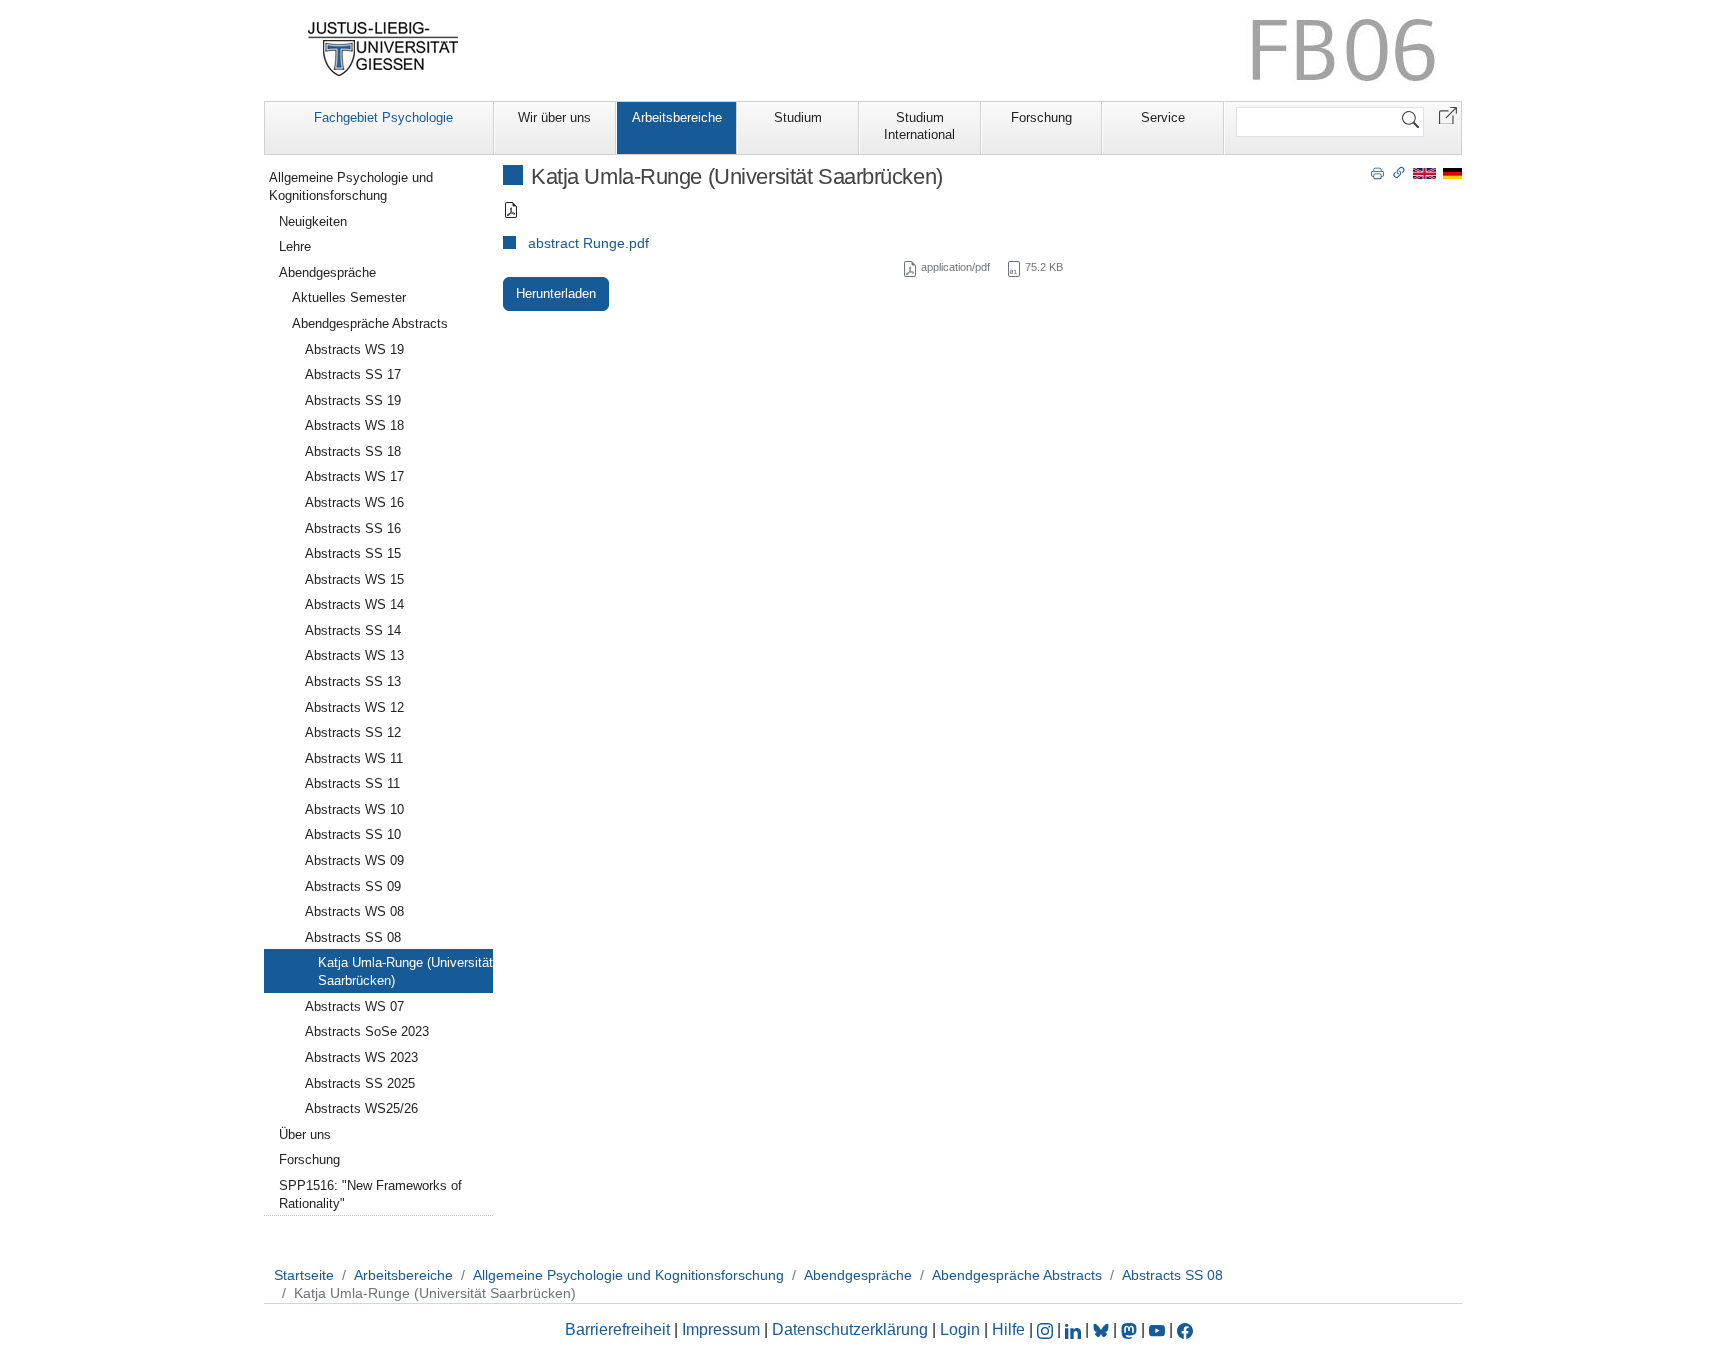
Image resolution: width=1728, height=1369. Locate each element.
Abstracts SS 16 (353, 528)
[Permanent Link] (1399, 172)
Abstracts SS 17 (353, 374)
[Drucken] (1377, 172)
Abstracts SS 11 (352, 783)
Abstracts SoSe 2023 (367, 1031)
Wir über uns (554, 117)
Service (1163, 117)
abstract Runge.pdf (588, 243)
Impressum (721, 1329)
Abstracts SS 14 (353, 630)
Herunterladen (556, 293)
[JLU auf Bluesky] (1103, 1329)
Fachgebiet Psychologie (383, 117)
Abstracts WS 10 (354, 809)
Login (962, 1329)
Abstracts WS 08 (354, 911)
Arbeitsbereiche (677, 117)
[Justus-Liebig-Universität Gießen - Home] (383, 49)
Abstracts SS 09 (353, 886)
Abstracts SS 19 (353, 400)
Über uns (305, 1134)
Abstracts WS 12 (354, 707)
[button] (1448, 114)
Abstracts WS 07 (354, 1006)
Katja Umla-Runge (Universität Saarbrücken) (405, 971)
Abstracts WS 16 (354, 502)
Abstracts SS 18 (353, 451)
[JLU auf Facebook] (1185, 1329)
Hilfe (1008, 1329)
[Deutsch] (1452, 172)
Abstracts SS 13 (353, 681)
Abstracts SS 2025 (360, 1083)
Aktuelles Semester (349, 297)
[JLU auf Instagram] (1047, 1329)
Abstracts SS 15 (353, 553)
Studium (798, 117)
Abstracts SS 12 (353, 732)
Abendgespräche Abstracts (370, 323)
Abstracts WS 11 (354, 758)
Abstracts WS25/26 (361, 1108)
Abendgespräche (327, 272)
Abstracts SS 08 (353, 937)
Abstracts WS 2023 (361, 1057)
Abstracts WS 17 (354, 476)
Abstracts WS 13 (354, 655)
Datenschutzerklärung (850, 1329)
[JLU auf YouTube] (1157, 1329)
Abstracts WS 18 (354, 425)
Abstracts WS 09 (354, 860)
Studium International (919, 126)
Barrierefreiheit (617, 1329)
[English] (1424, 172)
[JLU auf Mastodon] (1131, 1329)
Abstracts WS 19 (354, 349)
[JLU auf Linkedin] (1075, 1329)
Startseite (304, 1275)
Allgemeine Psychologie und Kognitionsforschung (351, 186)
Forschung (1041, 117)
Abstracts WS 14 (354, 604)
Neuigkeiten (313, 221)
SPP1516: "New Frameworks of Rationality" (370, 1194)
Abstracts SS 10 (353, 834)
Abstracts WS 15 (354, 579)
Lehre (295, 246)
